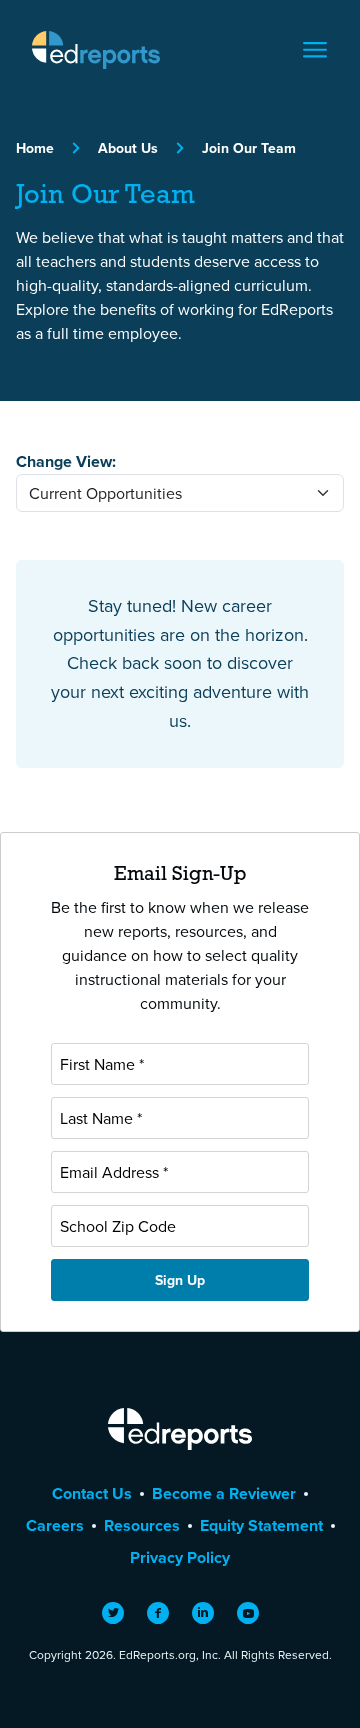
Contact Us (92, 1493)
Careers (55, 1525)
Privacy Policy (180, 1557)
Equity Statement (261, 1525)
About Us (128, 148)
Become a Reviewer (224, 1493)
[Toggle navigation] (315, 50)
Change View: (66, 461)
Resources (142, 1525)
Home (35, 148)
